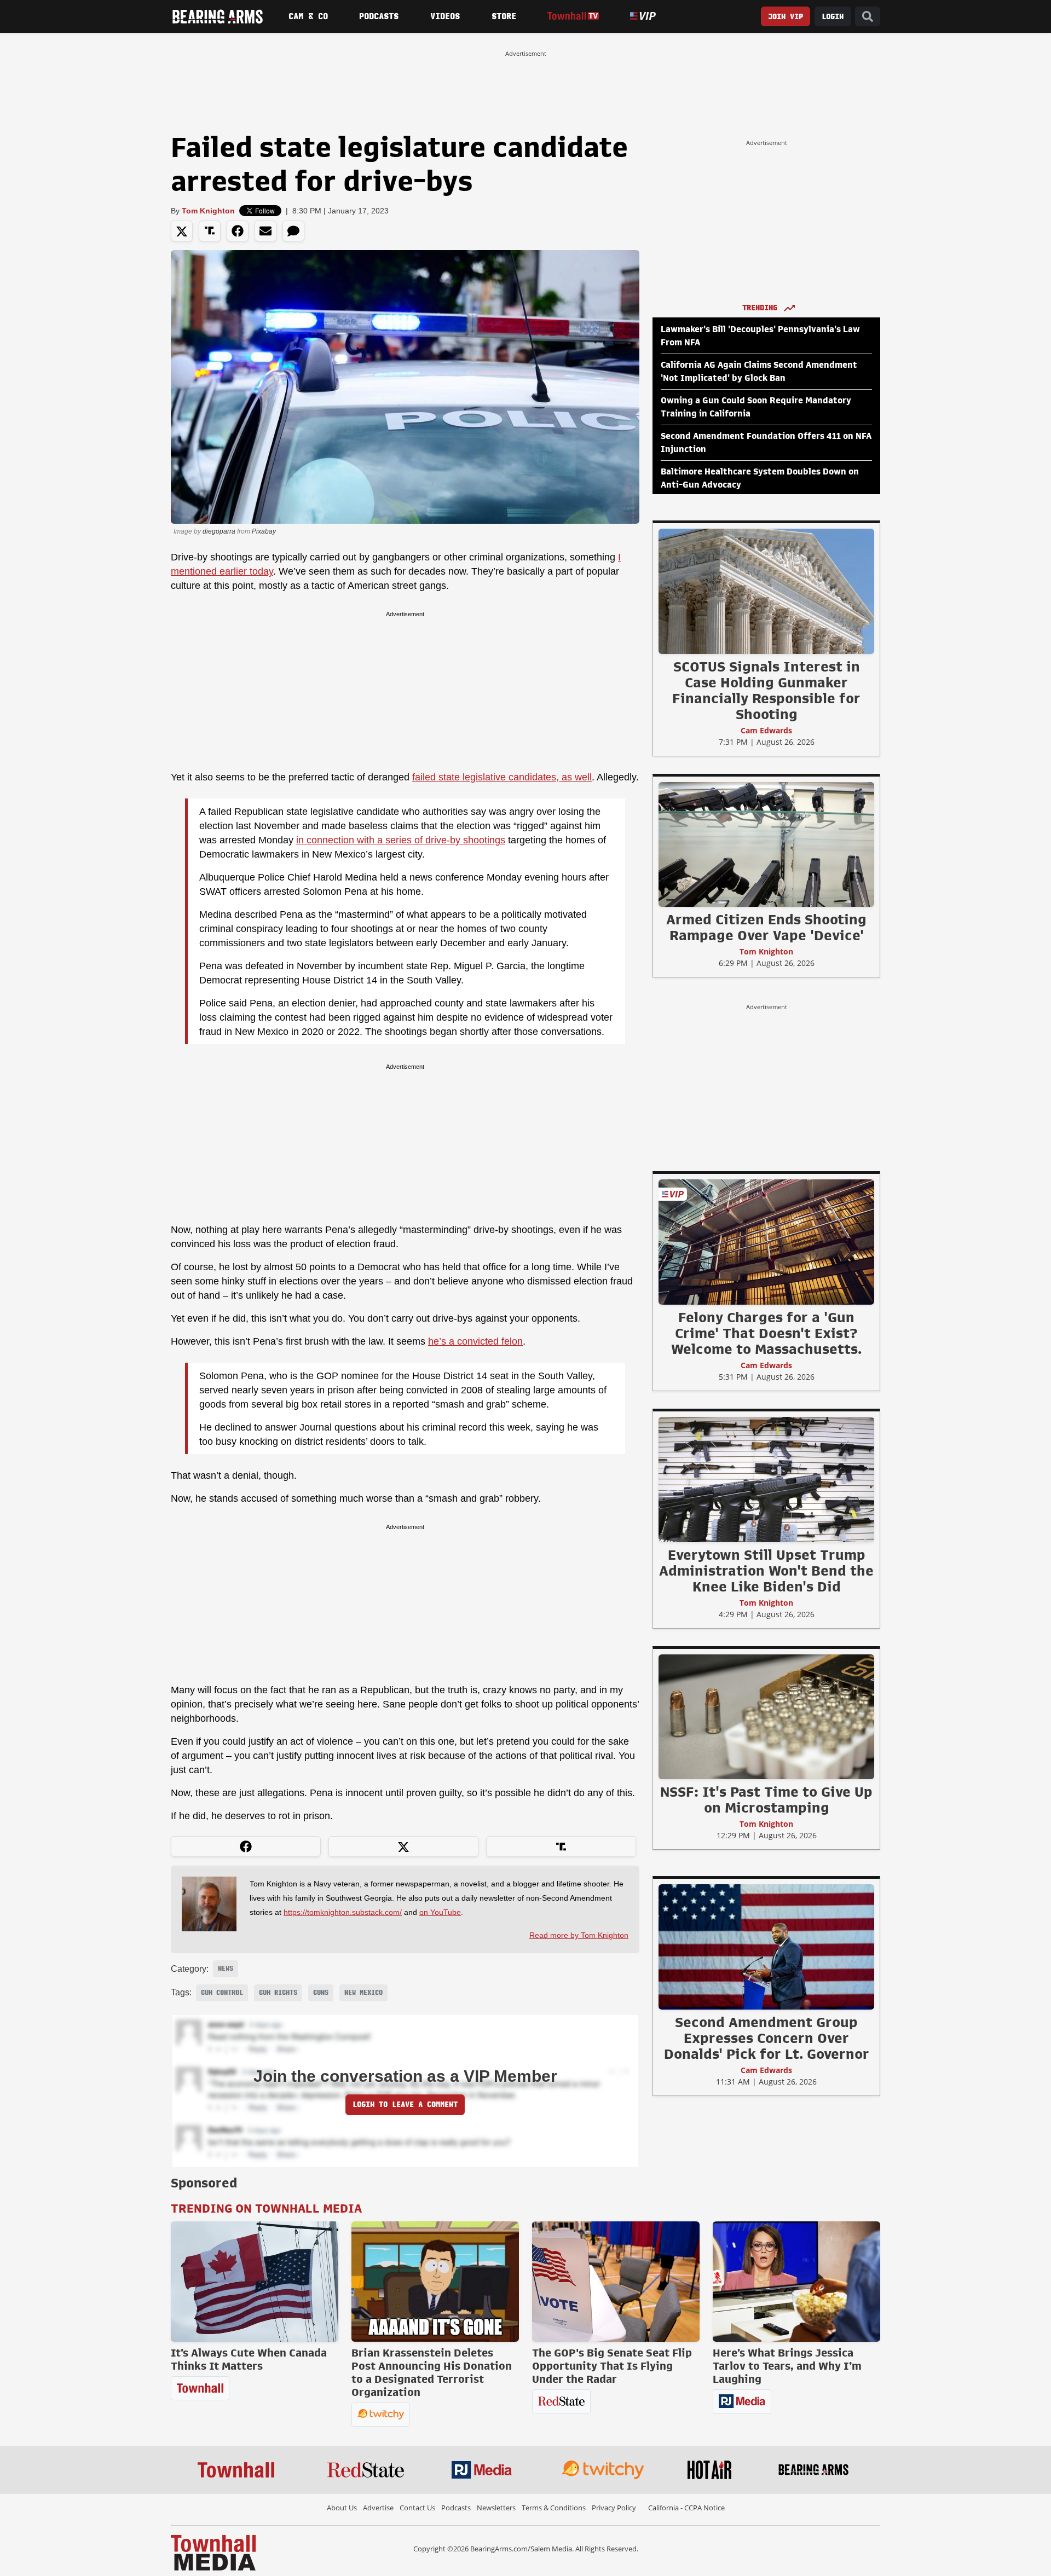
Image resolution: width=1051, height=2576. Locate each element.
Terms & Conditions (554, 2508)
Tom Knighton (208, 211)
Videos (445, 16)
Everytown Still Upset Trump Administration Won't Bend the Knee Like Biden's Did (766, 1571)
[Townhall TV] (573, 16)
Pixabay (264, 531)
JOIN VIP (786, 17)
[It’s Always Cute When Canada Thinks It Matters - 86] (255, 2282)
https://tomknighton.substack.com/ (343, 1912)
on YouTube (440, 1912)
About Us (342, 2508)
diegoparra (219, 531)
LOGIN (833, 17)
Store (504, 16)
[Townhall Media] (213, 2552)
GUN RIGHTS (278, 1993)
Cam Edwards (766, 730)
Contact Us (417, 2508)
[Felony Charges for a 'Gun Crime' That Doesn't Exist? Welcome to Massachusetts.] (766, 1242)
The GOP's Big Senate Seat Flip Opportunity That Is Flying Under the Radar (612, 2366)
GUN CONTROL (222, 1993)
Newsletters (496, 2508)
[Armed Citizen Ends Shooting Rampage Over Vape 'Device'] (766, 844)
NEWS (226, 1969)
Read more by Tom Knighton (579, 1935)
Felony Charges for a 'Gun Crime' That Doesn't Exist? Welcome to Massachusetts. (766, 1333)
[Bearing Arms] (217, 16)
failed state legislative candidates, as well (502, 777)
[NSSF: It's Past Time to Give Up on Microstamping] (766, 1716)
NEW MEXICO (363, 1993)
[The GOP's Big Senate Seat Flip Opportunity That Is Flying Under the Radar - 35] (616, 2282)
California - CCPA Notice (686, 2508)
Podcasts (379, 16)
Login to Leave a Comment (405, 2105)
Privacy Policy (614, 2508)
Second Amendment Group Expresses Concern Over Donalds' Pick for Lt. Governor (767, 2038)
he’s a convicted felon (475, 1341)
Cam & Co (308, 16)
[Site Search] (868, 17)
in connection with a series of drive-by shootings (401, 840)
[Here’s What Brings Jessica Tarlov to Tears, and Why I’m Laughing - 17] (796, 2282)
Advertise (378, 2508)
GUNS (321, 1993)
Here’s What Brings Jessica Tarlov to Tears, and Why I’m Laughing (787, 2366)
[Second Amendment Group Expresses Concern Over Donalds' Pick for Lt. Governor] (766, 1947)
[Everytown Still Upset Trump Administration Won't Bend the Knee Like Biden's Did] (766, 1479)
